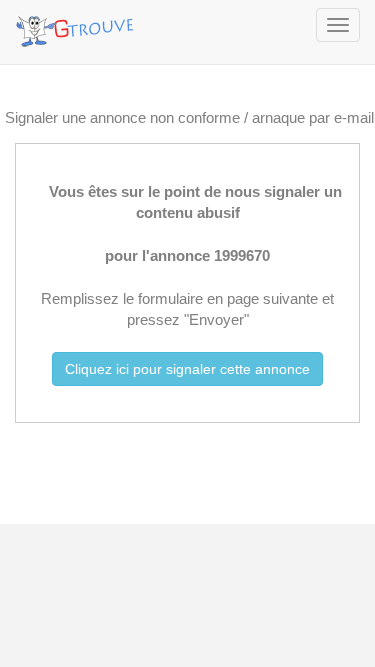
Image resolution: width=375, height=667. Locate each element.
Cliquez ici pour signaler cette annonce (187, 369)
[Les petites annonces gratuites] (77, 25)
